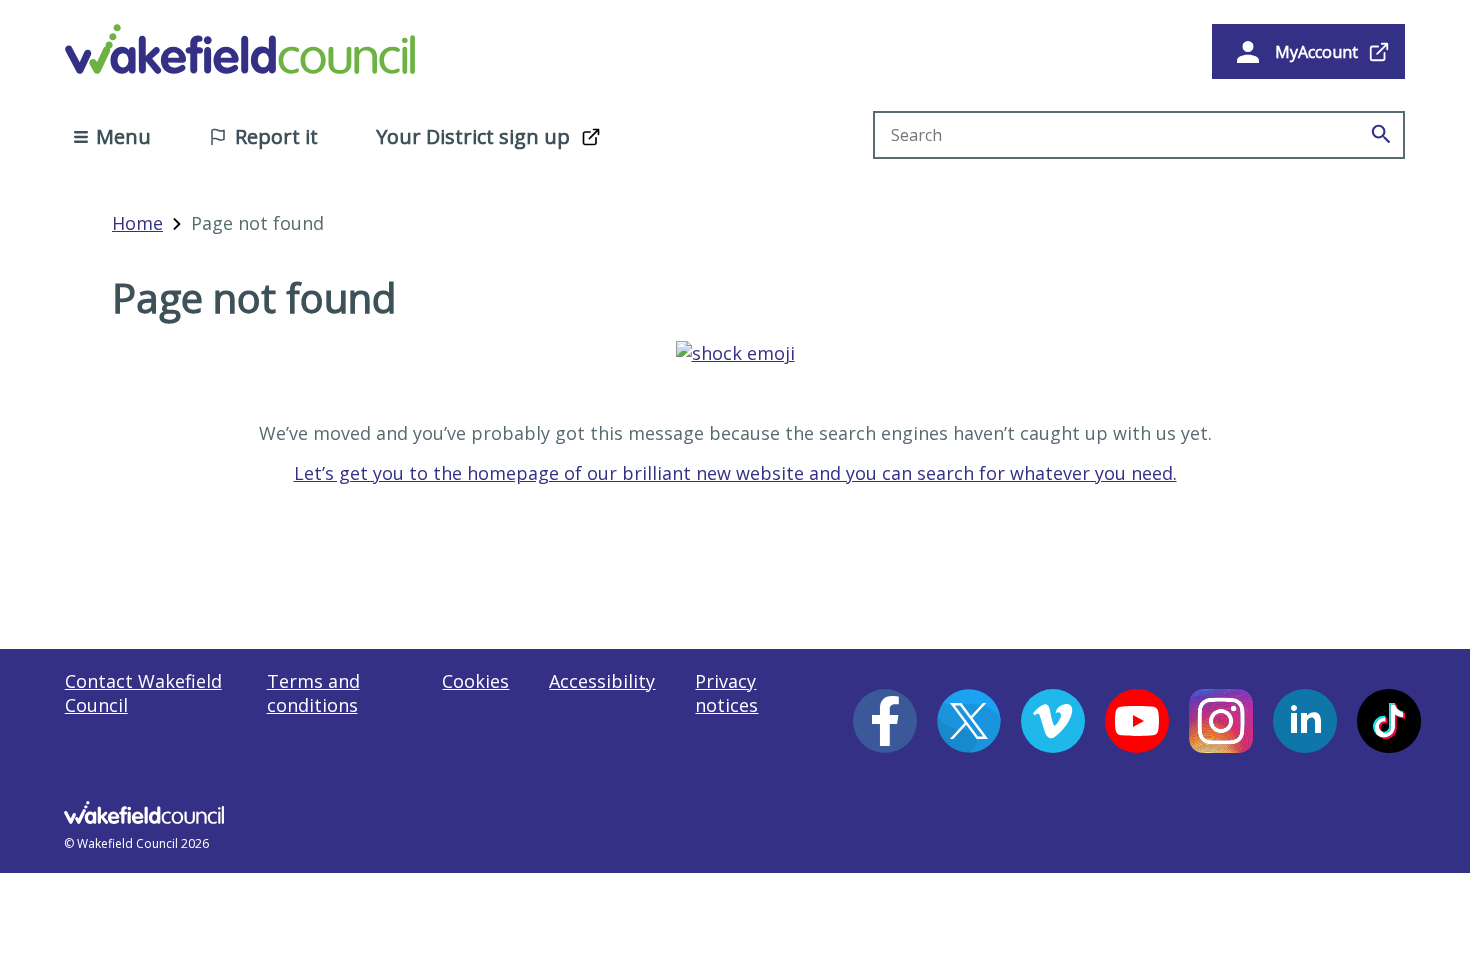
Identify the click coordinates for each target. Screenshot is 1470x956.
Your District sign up (473, 136)
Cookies (475, 681)
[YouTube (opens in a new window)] (1137, 721)
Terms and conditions (313, 693)
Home (137, 223)
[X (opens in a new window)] (969, 721)
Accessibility (602, 681)
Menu (123, 136)
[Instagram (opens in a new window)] (1221, 721)
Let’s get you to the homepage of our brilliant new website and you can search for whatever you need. (735, 473)
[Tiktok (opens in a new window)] (1389, 721)
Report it (276, 136)
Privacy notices (726, 693)
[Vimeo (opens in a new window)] (1053, 721)
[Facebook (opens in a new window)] (885, 721)
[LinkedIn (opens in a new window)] (1305, 721)
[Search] (1381, 135)
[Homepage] (735, 353)
